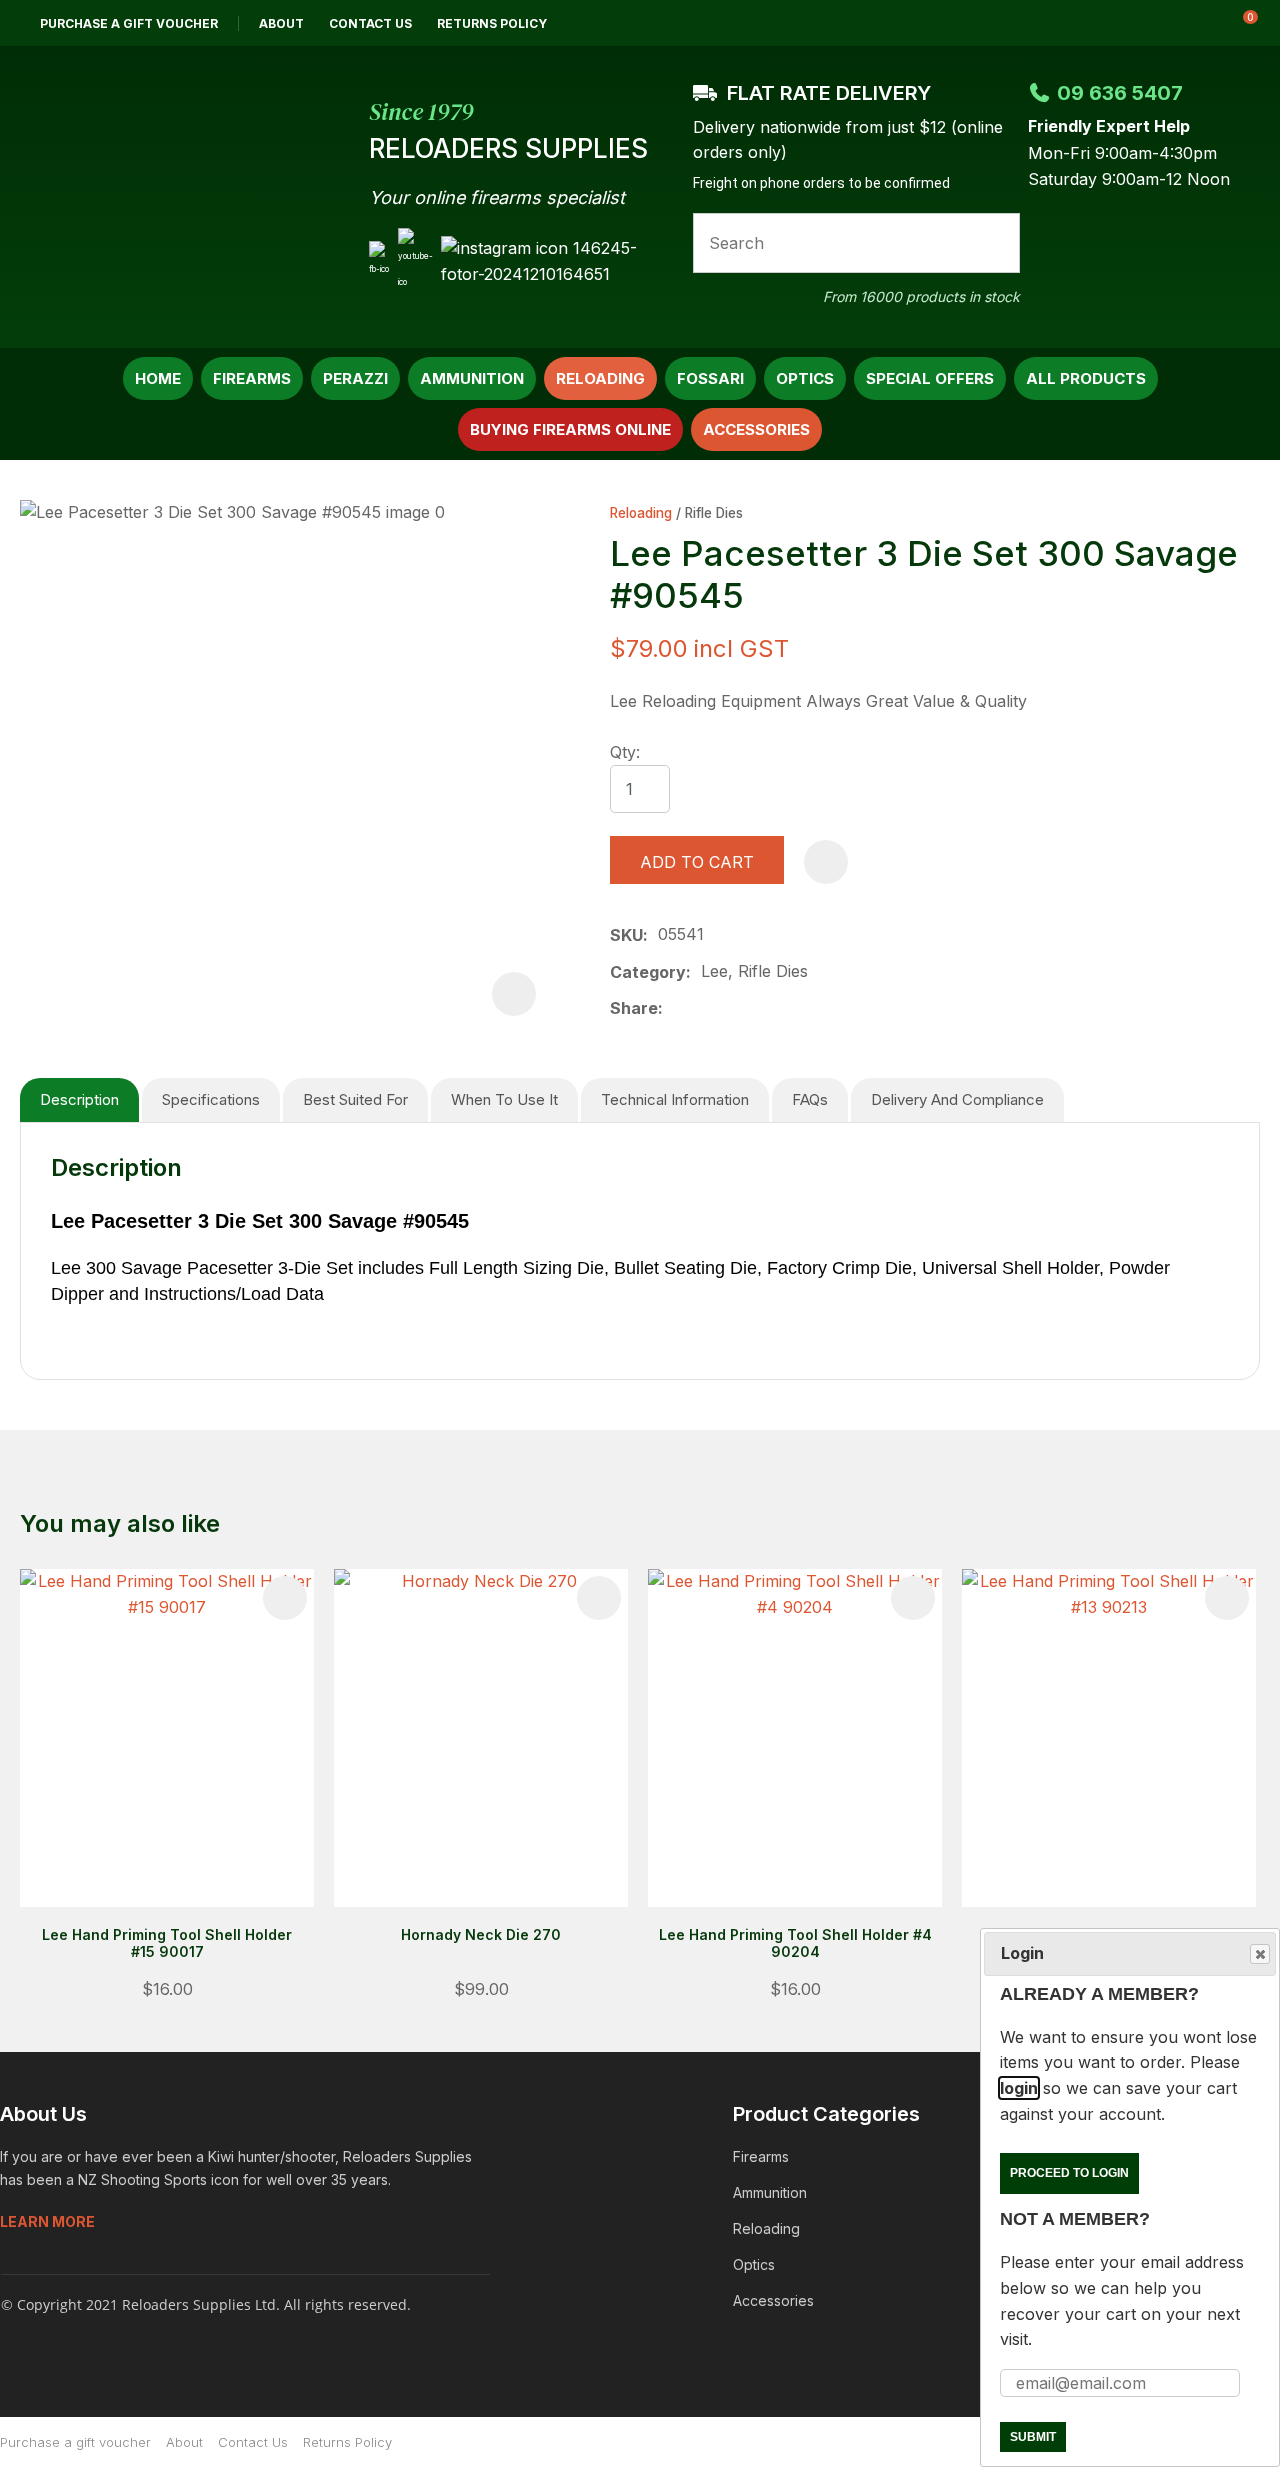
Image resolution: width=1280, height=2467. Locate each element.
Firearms (252, 378)
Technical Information (675, 1099)
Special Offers (930, 378)
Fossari (710, 378)
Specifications (211, 1099)
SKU (626, 935)
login (1019, 2088)
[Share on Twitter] (704, 1009)
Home (158, 378)
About (281, 23)
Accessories (756, 429)
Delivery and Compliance (957, 1099)
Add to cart (697, 862)
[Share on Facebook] (676, 1008)
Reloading (600, 378)
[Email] (736, 1008)
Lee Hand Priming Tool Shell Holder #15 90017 (167, 1943)
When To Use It (504, 1099)
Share (634, 1008)
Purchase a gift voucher (129, 23)
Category (648, 972)
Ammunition (472, 378)
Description (79, 1099)
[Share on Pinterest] (768, 1009)
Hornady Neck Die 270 (481, 1934)
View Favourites (1189, 23)
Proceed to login (1069, 2173)
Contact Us (370, 23)
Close (1260, 1954)
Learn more (47, 2221)
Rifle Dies (714, 513)
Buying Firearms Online (570, 429)
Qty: (625, 752)
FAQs (810, 1099)
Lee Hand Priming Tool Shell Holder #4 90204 (795, 1943)
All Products (1086, 378)
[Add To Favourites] (826, 862)
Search (996, 243)
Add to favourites (285, 1598)
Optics (805, 378)
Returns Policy (492, 23)
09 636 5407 (1120, 93)
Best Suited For (355, 1099)
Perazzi (355, 378)
